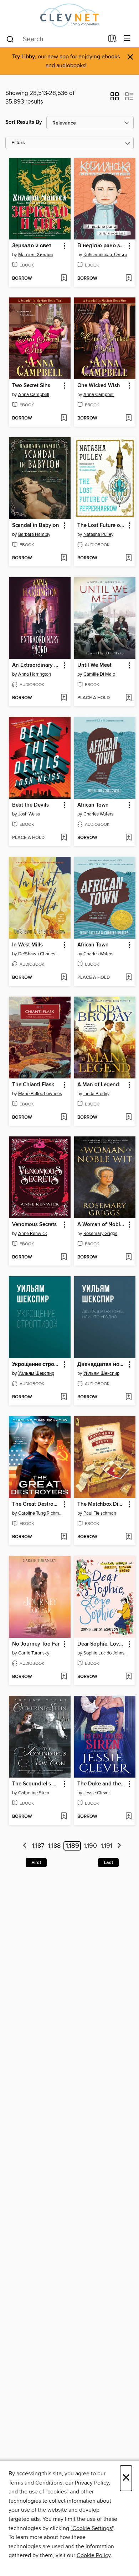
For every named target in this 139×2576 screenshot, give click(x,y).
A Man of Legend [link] (98, 1085)
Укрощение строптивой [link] (36, 1364)
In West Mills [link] (27, 945)
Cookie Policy (94, 2555)
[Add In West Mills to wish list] (64, 978)
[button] (115, 99)
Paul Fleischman (100, 1513)
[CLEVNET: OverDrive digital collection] (69, 15)
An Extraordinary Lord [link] (36, 665)
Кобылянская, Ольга (105, 255)
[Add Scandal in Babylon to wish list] (64, 558)
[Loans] (112, 40)
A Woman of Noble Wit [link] (102, 1225)
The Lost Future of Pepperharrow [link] (102, 526)
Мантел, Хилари (35, 255)
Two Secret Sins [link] (31, 386)
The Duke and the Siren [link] (102, 1784)
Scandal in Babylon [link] (36, 526)
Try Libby (24, 57)
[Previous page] (25, 1846)
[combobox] (55, 39)
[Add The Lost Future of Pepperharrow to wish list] (128, 558)
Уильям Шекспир (36, 1373)
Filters (18, 143)
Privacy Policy (92, 2483)
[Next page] (119, 1846)
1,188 (54, 1846)
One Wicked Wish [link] (99, 386)
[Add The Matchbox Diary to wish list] (128, 1537)
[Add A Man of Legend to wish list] (128, 1118)
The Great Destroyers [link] (36, 1504)
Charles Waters (98, 814)
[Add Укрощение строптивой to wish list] (64, 1397)
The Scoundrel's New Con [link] (36, 1784)
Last (108, 1863)
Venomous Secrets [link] (34, 1225)
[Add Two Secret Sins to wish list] (64, 418)
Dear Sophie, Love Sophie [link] (102, 1644)
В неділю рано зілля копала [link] (102, 246)
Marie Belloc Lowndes (40, 1094)
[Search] (10, 39)
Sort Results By (24, 122)
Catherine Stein (34, 1793)
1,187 (38, 1846)
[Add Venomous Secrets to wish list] (64, 1257)
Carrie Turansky (34, 1653)
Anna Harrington (35, 674)
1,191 (107, 1846)
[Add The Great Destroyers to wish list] (64, 1537)
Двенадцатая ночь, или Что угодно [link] (102, 1364)
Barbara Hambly (34, 534)
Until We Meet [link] (94, 665)
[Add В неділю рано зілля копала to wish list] (128, 279)
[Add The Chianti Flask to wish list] (64, 1118)
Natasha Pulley (98, 534)
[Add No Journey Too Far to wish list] (64, 1677)
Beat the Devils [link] (30, 805)
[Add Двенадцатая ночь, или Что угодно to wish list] (128, 1397)
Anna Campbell (34, 395)
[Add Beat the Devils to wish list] (64, 838)
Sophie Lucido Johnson (106, 1653)
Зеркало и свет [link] (32, 246)
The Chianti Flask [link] (33, 1085)
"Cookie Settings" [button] (92, 2528)
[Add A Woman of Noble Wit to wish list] (128, 1257)
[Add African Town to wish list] (128, 838)
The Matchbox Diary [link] (102, 1504)
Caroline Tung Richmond (41, 1513)
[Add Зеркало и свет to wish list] (64, 279)
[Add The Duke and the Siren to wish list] (128, 1817)
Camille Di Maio (99, 674)
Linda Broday (96, 1094)
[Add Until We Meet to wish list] (128, 698)
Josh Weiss (29, 814)
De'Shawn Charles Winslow (41, 954)
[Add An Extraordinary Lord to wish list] (64, 698)
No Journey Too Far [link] (36, 1644)
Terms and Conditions (35, 2483)
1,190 (90, 1846)
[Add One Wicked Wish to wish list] (128, 418)
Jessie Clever (97, 1793)
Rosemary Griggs (100, 1234)
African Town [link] (93, 805)
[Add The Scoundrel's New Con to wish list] (64, 1817)
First (36, 1863)
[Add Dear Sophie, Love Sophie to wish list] (128, 1677)
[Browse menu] (127, 39)
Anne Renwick (33, 1234)
